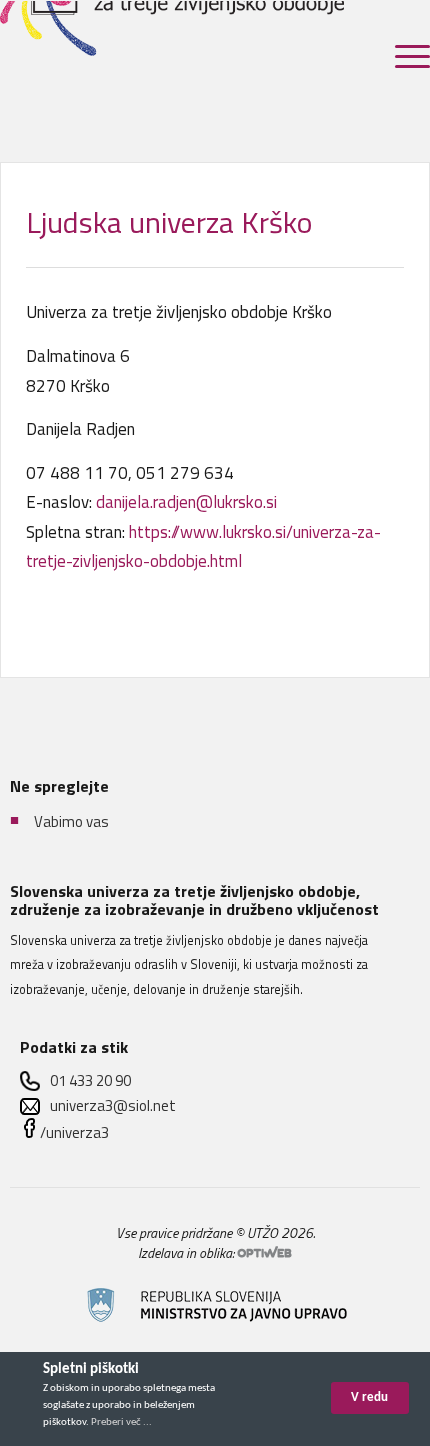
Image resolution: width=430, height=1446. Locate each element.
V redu (369, 1397)
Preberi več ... (121, 1422)
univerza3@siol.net (113, 1105)
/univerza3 (74, 1132)
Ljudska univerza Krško (169, 222)
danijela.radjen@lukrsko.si (186, 502)
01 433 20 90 (90, 1080)
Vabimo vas (71, 821)
